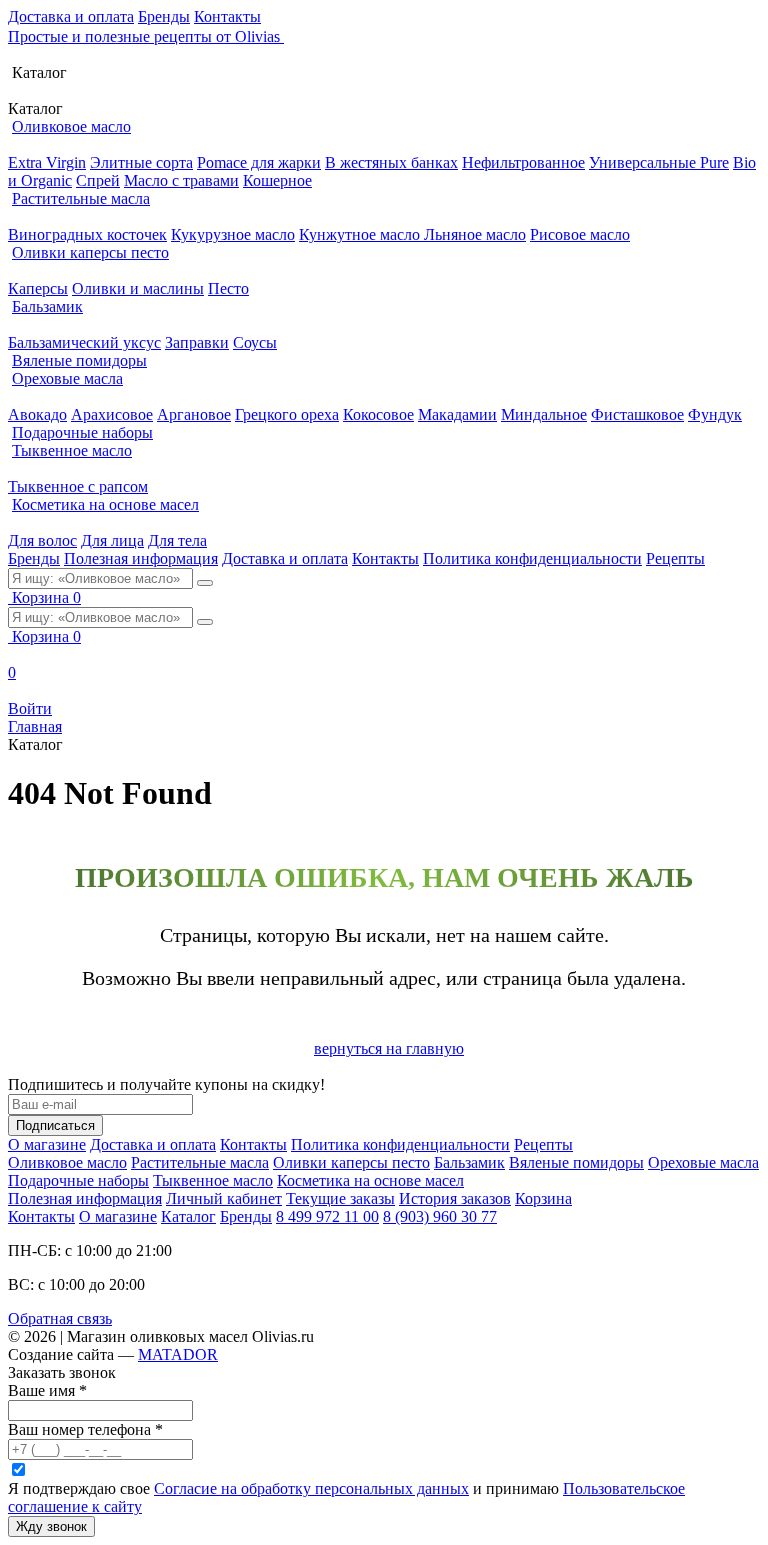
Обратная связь (60, 1318)
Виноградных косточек (87, 234)
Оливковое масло (71, 126)
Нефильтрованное (523, 162)
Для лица (112, 540)
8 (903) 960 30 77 (440, 1216)
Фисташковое (637, 414)
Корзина (543, 1198)
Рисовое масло (580, 234)
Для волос (42, 540)
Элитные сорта (141, 162)
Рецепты (675, 558)
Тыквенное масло (72, 450)
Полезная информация (141, 558)
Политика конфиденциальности (532, 558)
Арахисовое (112, 414)
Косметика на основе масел (105, 504)
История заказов (455, 1198)
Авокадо (37, 414)
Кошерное (277, 180)
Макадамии (457, 414)
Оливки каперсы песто (90, 252)
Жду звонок (51, 1526)
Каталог (188, 1216)
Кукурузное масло (233, 234)
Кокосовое (378, 414)
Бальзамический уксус (84, 342)
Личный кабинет (224, 1198)
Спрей (98, 180)
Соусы (255, 342)
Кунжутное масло (361, 234)
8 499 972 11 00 (327, 1216)
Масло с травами (181, 180)
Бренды (164, 16)
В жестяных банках (391, 162)
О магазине (47, 1144)
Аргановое (194, 414)
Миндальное (544, 414)
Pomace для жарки (259, 162)
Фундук (715, 414)
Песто (228, 288)
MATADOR (178, 1354)
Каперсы (38, 288)
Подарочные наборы (82, 432)
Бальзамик (47, 306)
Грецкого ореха (287, 414)
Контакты (227, 16)
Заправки (197, 342)
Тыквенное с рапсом (78, 486)
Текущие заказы (340, 1198)
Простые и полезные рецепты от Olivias (146, 36)
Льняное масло (475, 234)
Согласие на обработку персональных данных (311, 1488)
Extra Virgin (47, 162)
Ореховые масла (67, 378)
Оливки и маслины (138, 288)
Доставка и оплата (71, 16)
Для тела (177, 540)
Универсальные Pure (659, 162)
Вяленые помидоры (79, 360)
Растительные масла (81, 198)
